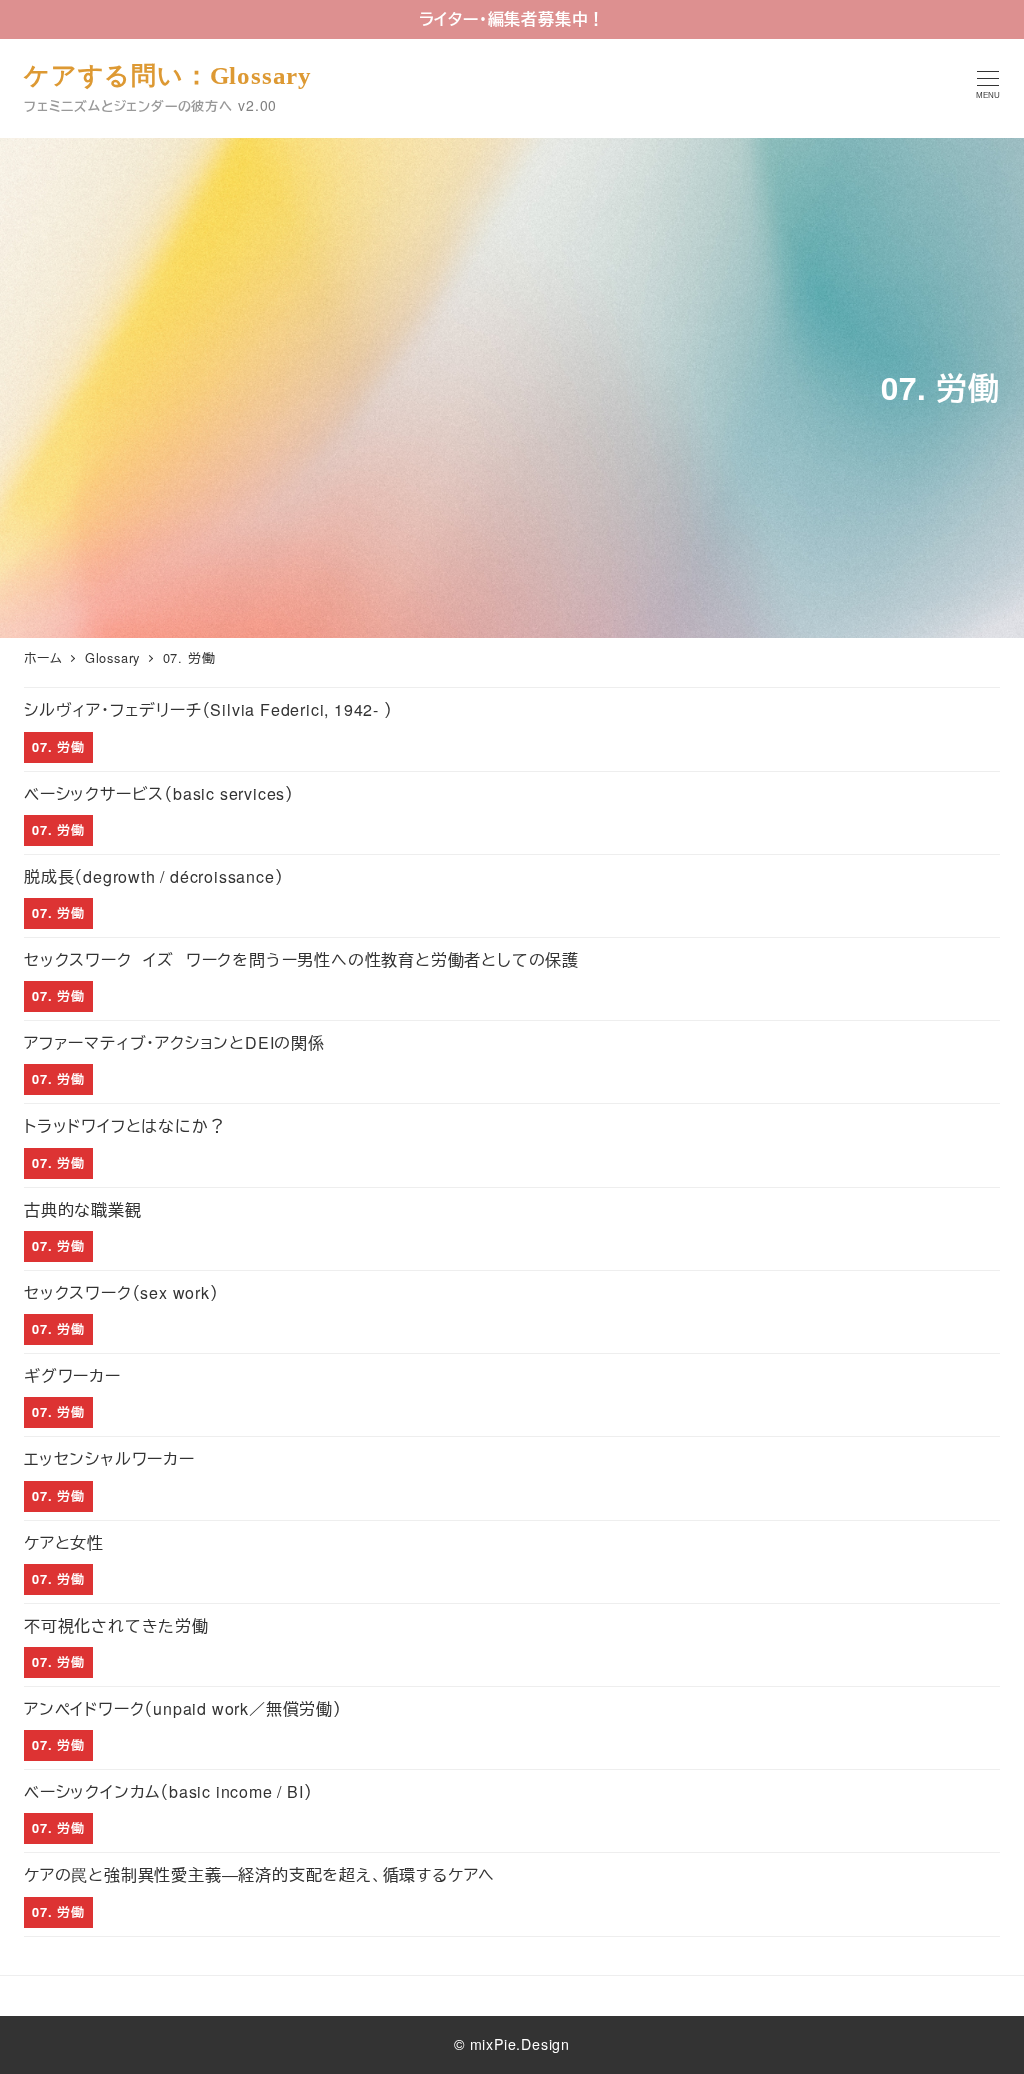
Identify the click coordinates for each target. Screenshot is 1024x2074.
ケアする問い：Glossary (168, 75)
